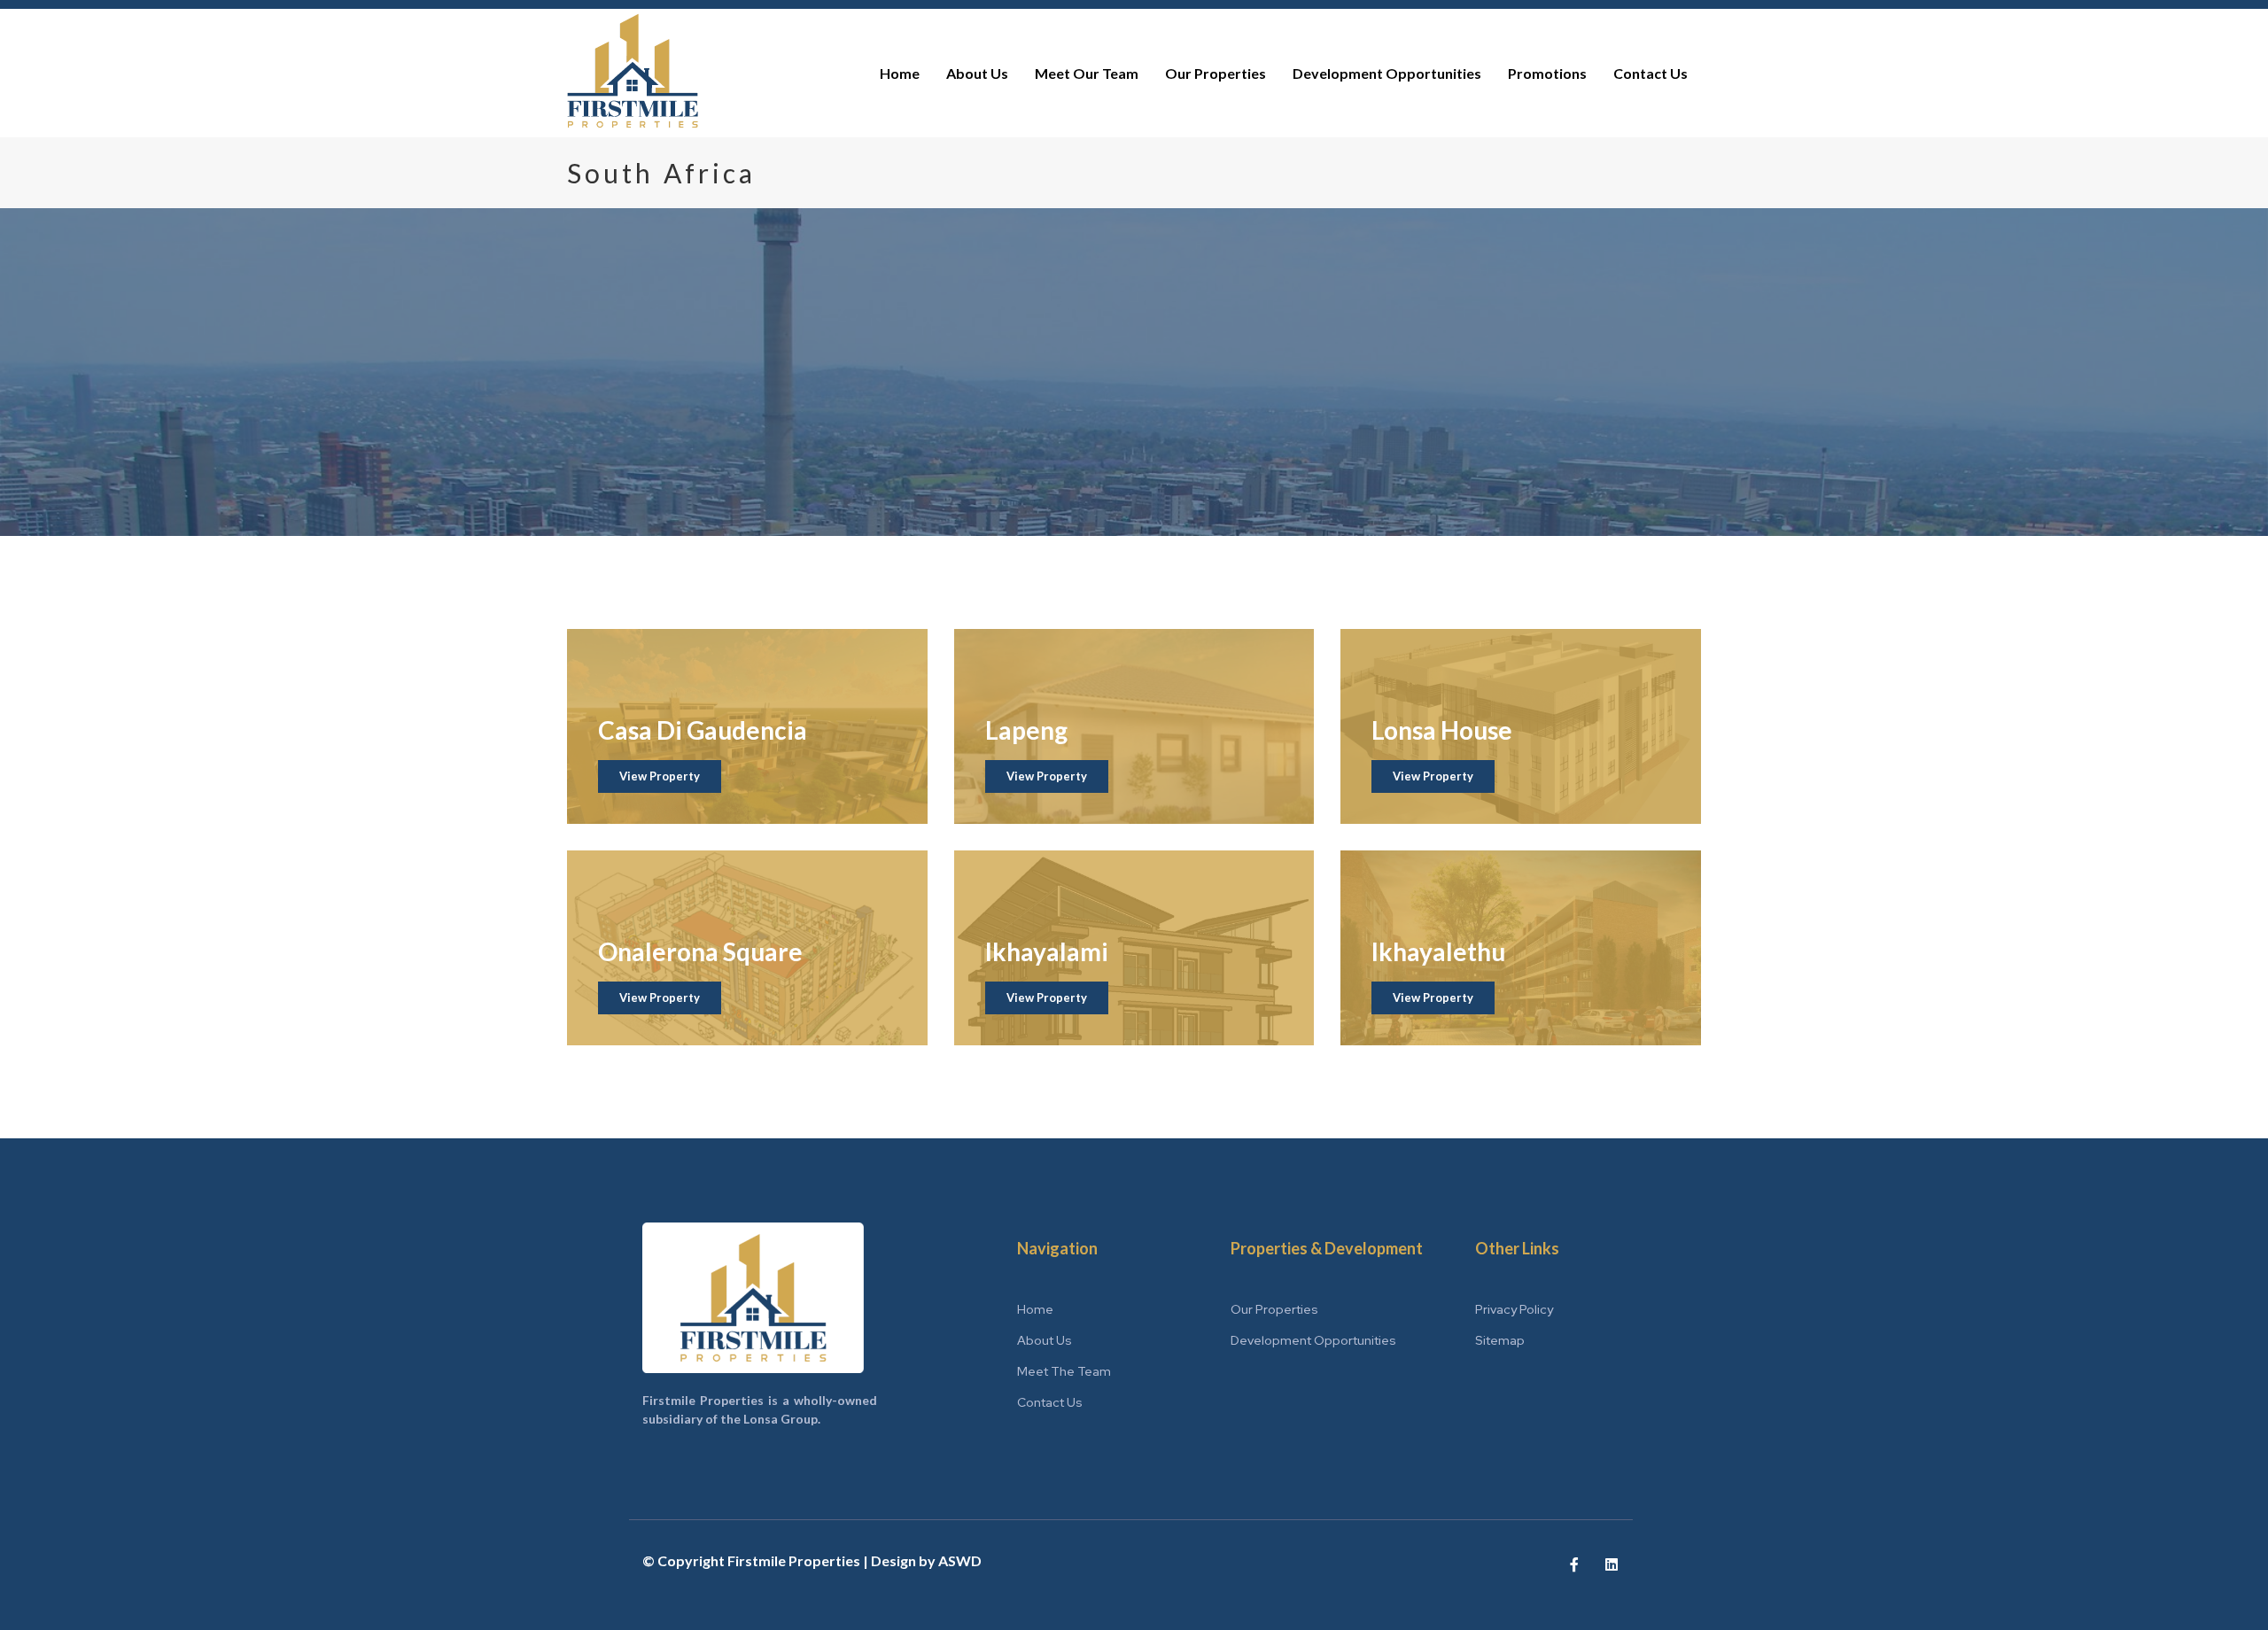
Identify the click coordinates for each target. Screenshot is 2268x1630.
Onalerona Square (700, 951)
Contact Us (1651, 73)
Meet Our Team (1087, 73)
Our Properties (1216, 73)
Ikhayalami (1047, 951)
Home (900, 73)
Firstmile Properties (794, 1560)
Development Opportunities (1387, 73)
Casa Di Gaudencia (703, 730)
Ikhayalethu (1438, 951)
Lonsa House (1442, 730)
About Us (977, 73)
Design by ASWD (926, 1560)
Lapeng (1026, 730)
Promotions (1547, 73)
